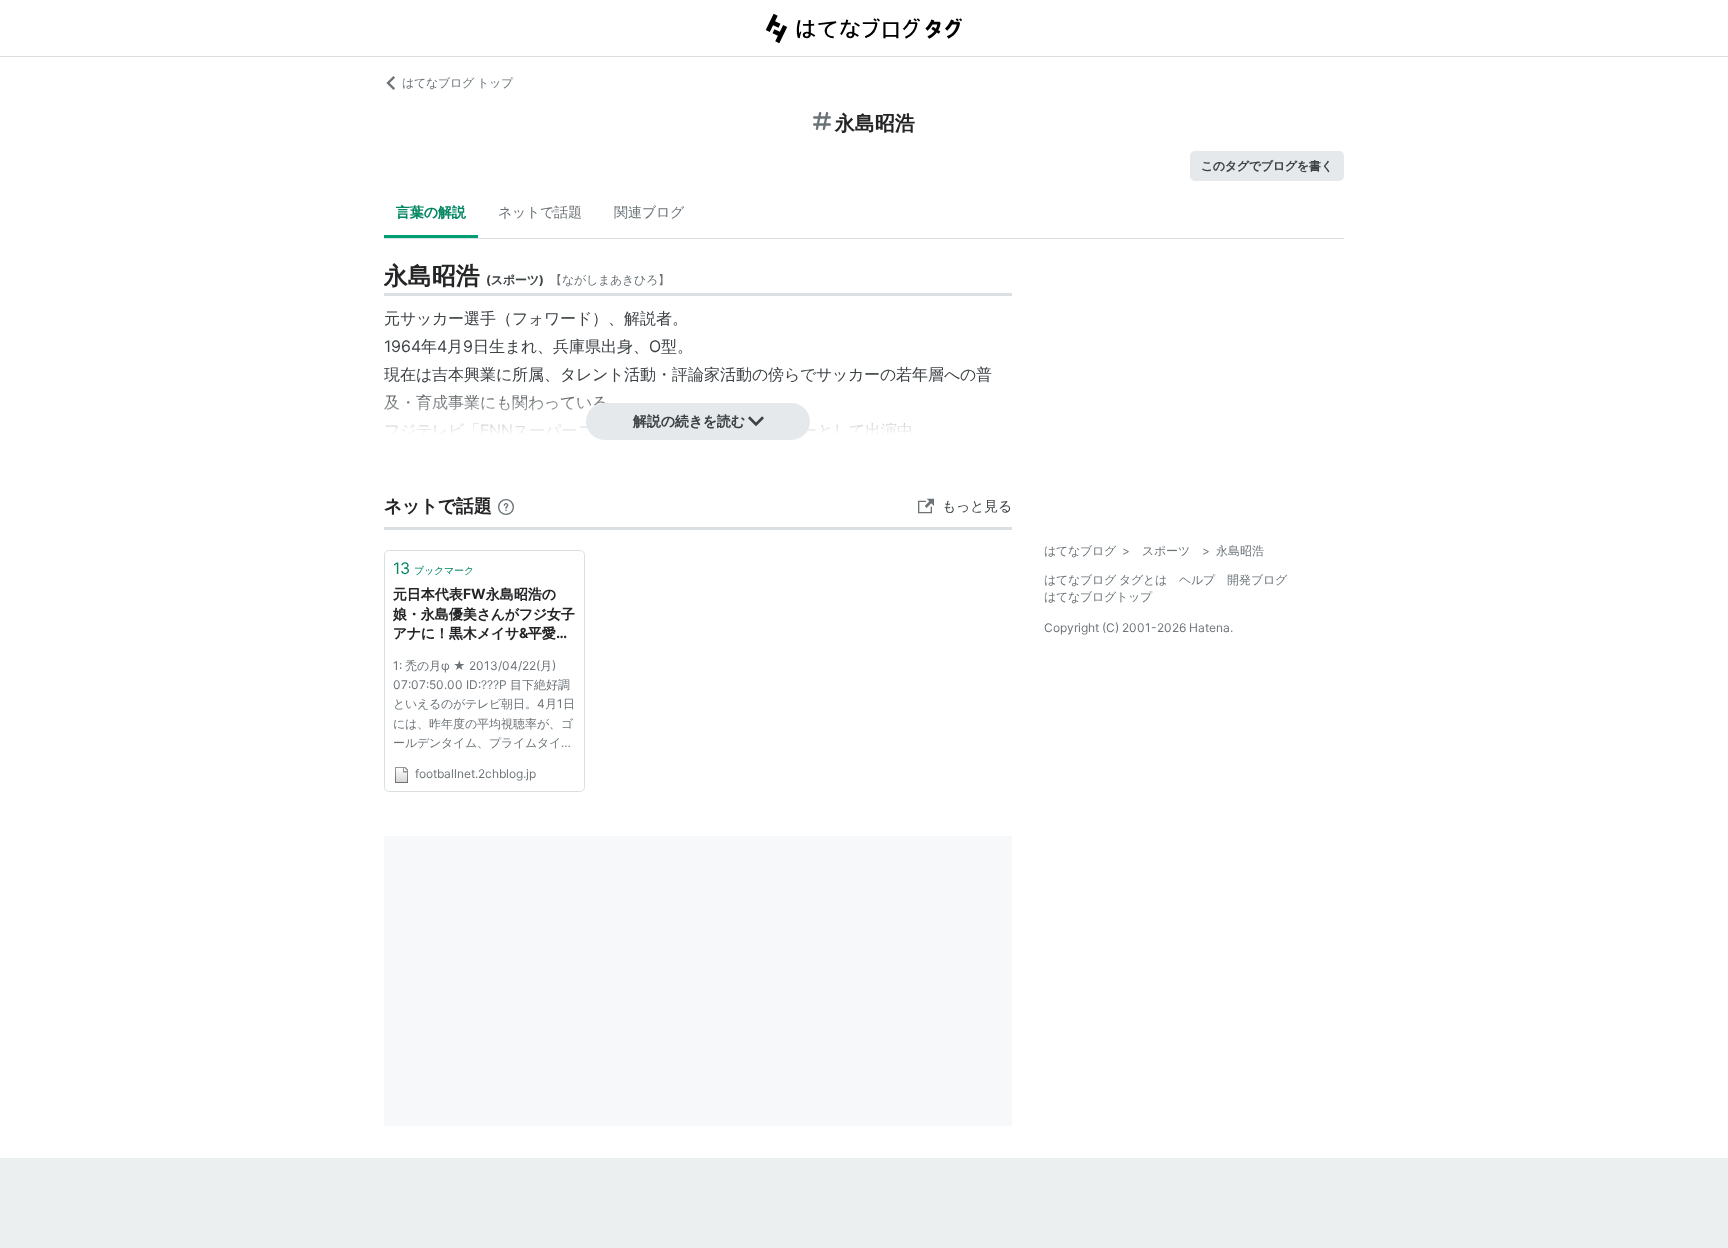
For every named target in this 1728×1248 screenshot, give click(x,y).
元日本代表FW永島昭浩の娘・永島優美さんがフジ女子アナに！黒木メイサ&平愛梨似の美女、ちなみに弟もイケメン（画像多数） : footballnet (484, 614)
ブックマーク (433, 568)
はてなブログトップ (1098, 596)
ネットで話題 (540, 211)
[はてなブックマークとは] (506, 505)
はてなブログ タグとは (1105, 579)
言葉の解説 (431, 211)
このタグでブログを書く (1267, 165)
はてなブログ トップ (457, 82)
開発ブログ (1257, 579)
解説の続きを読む (689, 420)
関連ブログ (649, 211)
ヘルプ (1197, 579)
